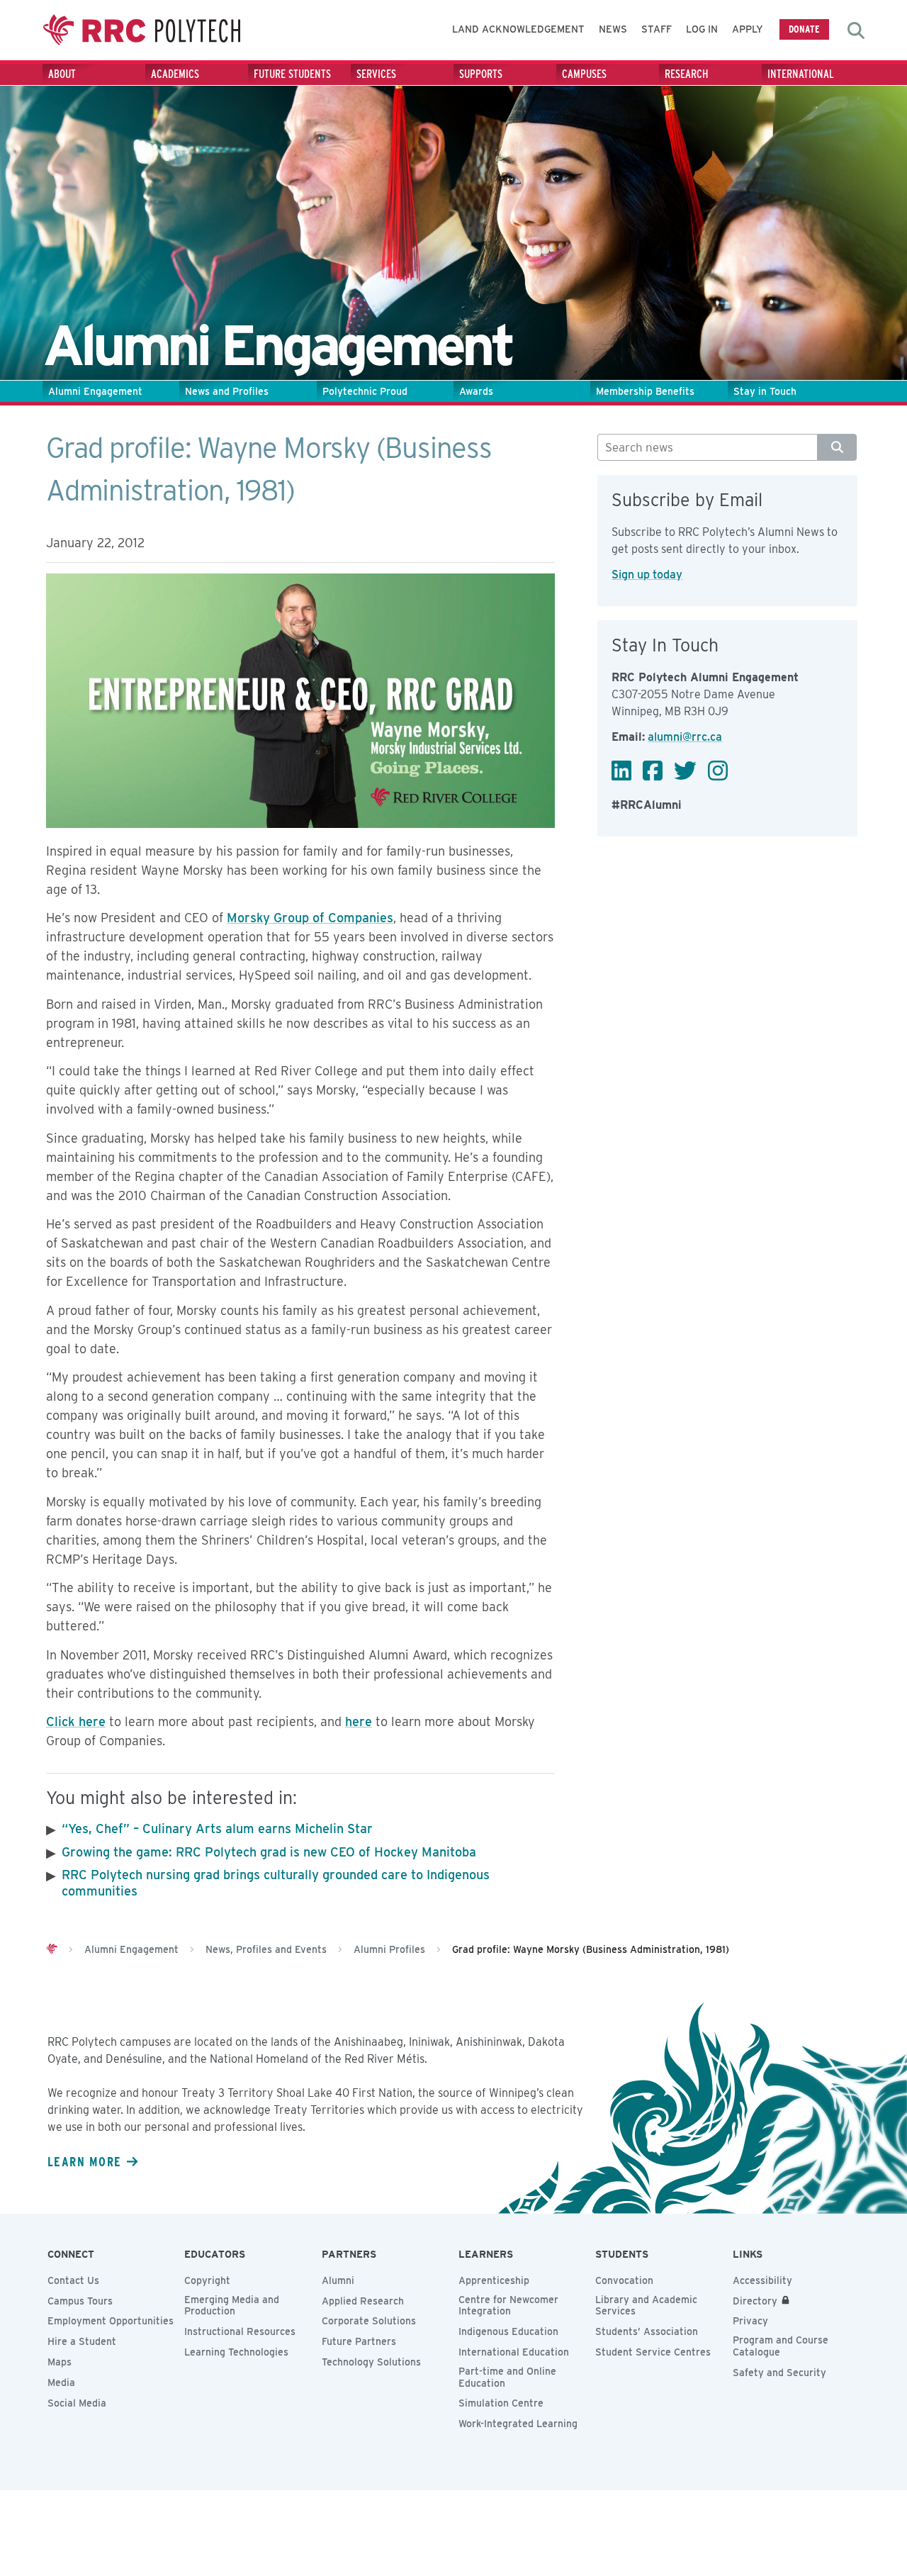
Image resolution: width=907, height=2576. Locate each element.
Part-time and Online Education (507, 2377)
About (62, 74)
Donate (804, 29)
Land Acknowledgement (518, 29)
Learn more (84, 2161)
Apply (748, 29)
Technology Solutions (371, 2362)
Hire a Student (82, 2341)
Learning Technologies (236, 2352)
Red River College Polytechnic (142, 30)
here (359, 1721)
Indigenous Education (508, 2331)
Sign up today (647, 575)
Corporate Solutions (369, 2321)
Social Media (77, 2403)
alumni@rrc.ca (685, 737)
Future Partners (359, 2341)
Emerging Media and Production (232, 2306)
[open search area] (856, 30)
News (613, 29)
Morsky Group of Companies (310, 918)
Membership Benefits (645, 391)
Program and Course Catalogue (781, 2346)
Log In (702, 29)
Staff (657, 29)
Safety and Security (779, 2373)
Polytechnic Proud (365, 391)
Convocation (624, 2280)
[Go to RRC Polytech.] (52, 1949)
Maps (60, 2362)
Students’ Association (647, 2331)
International (801, 74)
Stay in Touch (765, 391)
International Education (514, 2352)
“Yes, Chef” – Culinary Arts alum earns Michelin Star (217, 1829)
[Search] (837, 447)
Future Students (292, 74)
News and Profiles (227, 391)
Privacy (750, 2321)
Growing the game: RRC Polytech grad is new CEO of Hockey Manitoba (269, 1852)
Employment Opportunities (111, 2321)
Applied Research (363, 2301)
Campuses (584, 74)
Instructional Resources (240, 2331)
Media (61, 2382)
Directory (755, 2301)
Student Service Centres (653, 2352)
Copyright (207, 2280)
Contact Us (73, 2280)
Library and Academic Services (646, 2306)
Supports (481, 74)
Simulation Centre (501, 2403)
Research (687, 74)
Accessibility (762, 2280)
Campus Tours (80, 2301)
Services (376, 74)
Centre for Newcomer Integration (508, 2306)
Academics (175, 74)
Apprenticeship (494, 2280)
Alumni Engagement (95, 391)
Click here (76, 1721)
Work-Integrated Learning (518, 2424)
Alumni (338, 2280)
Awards (476, 391)
